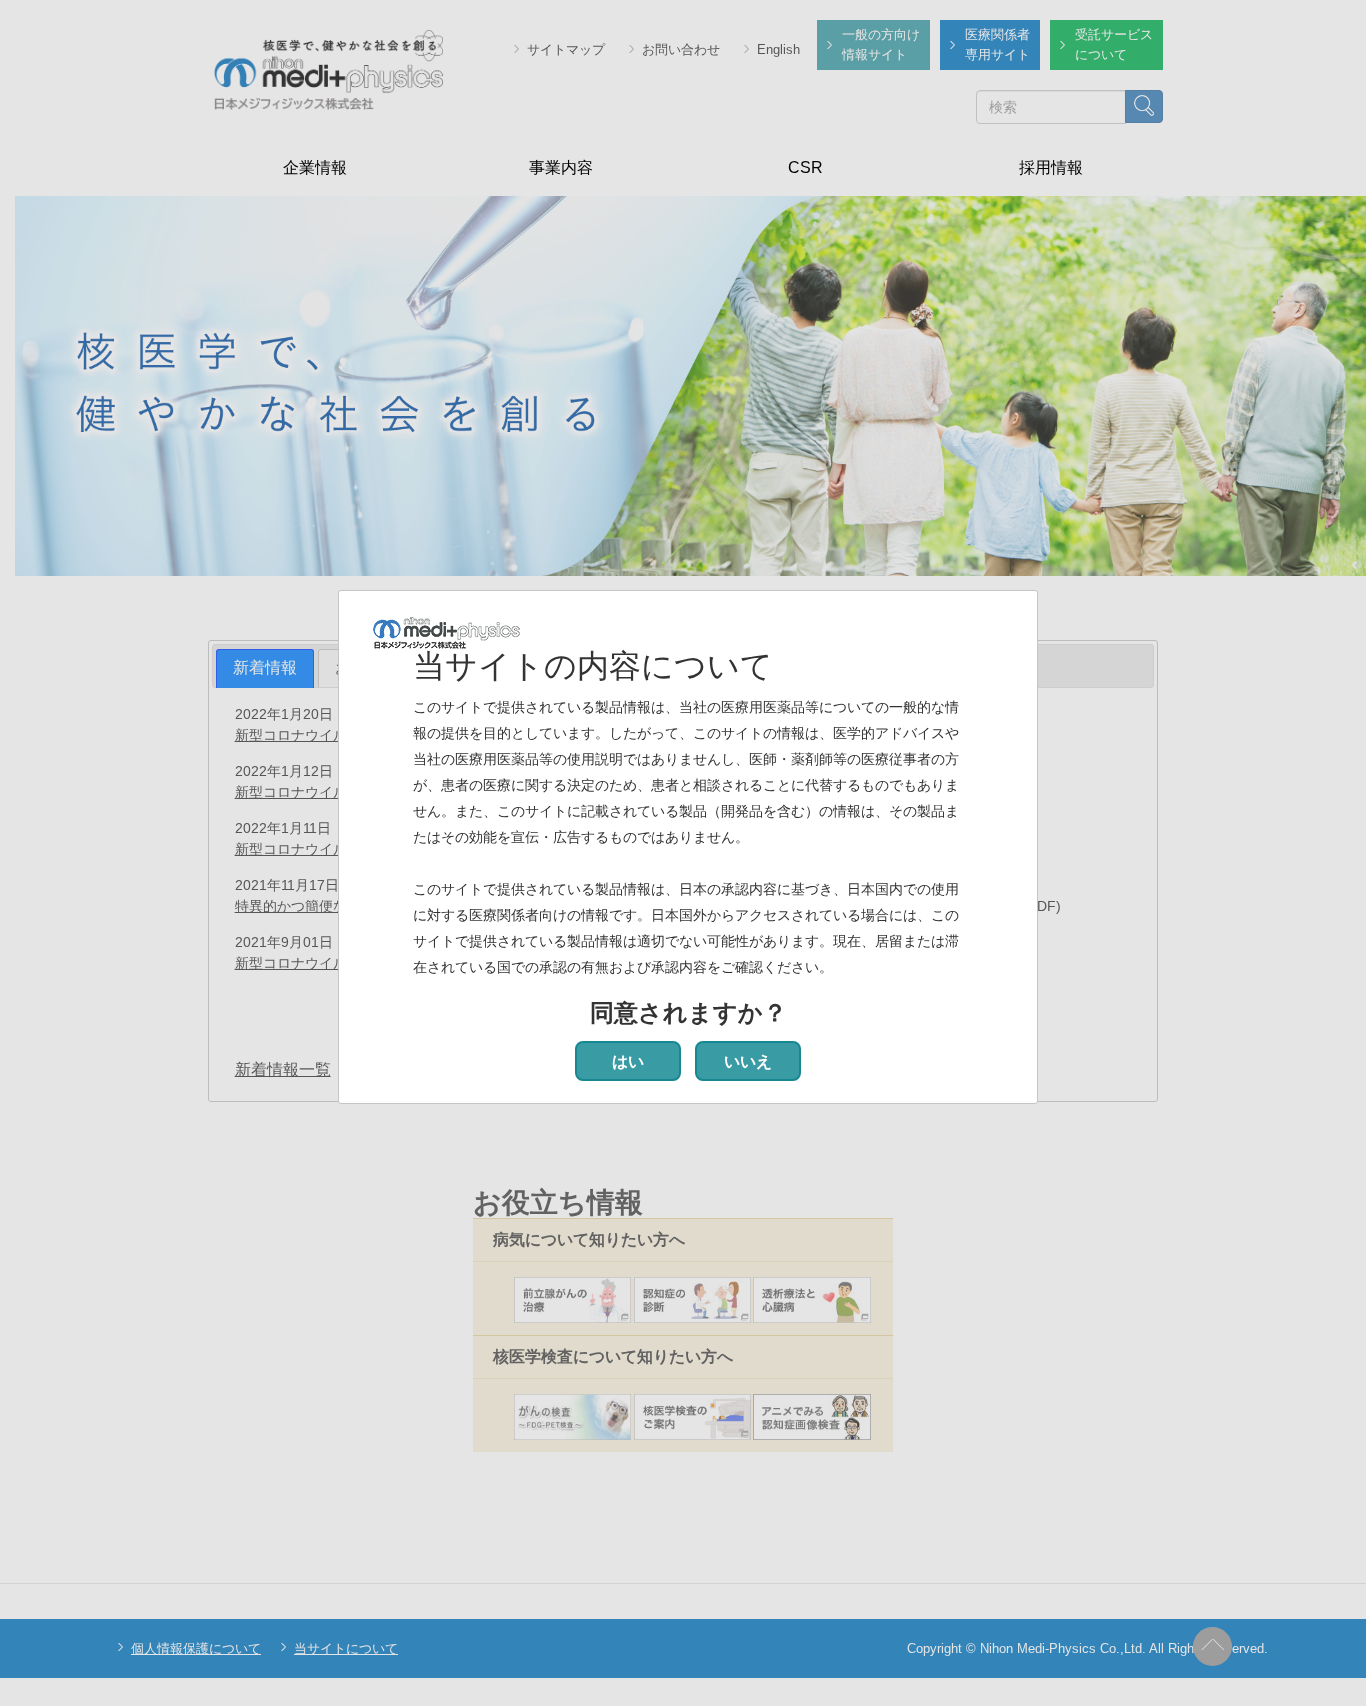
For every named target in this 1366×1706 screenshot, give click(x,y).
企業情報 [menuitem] (315, 167)
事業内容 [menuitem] (561, 167)
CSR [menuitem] (805, 167)
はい (628, 1061)
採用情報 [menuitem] (1051, 167)
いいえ (748, 1061)
